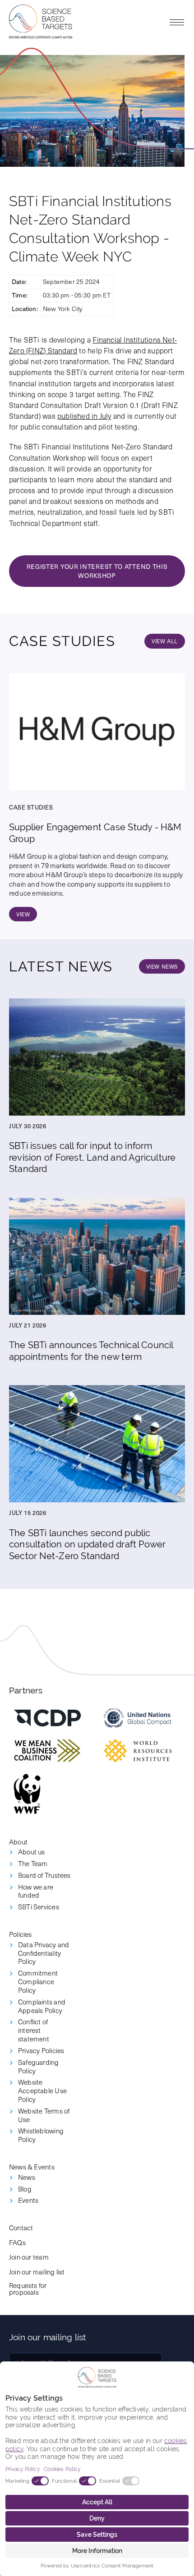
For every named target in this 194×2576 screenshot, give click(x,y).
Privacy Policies (41, 2051)
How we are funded (36, 1891)
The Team (33, 1864)
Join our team (29, 2257)
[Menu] (177, 22)
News (27, 2177)
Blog (25, 2189)
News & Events (32, 2166)
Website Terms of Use (44, 2115)
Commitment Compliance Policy (38, 1981)
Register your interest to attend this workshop (97, 571)
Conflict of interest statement (34, 2030)
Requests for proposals (28, 2288)
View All (165, 641)
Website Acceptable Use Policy (42, 2091)
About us (32, 1852)
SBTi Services (39, 1907)
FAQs (17, 2242)
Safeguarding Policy (39, 2067)
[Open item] (47, 1718)
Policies (21, 1934)
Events (28, 2200)
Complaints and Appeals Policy (42, 2006)
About (18, 1842)
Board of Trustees (44, 1875)
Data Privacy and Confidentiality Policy (44, 1953)
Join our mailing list (37, 2272)
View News (162, 966)
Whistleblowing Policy (41, 2135)
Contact (21, 2227)
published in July (84, 416)
